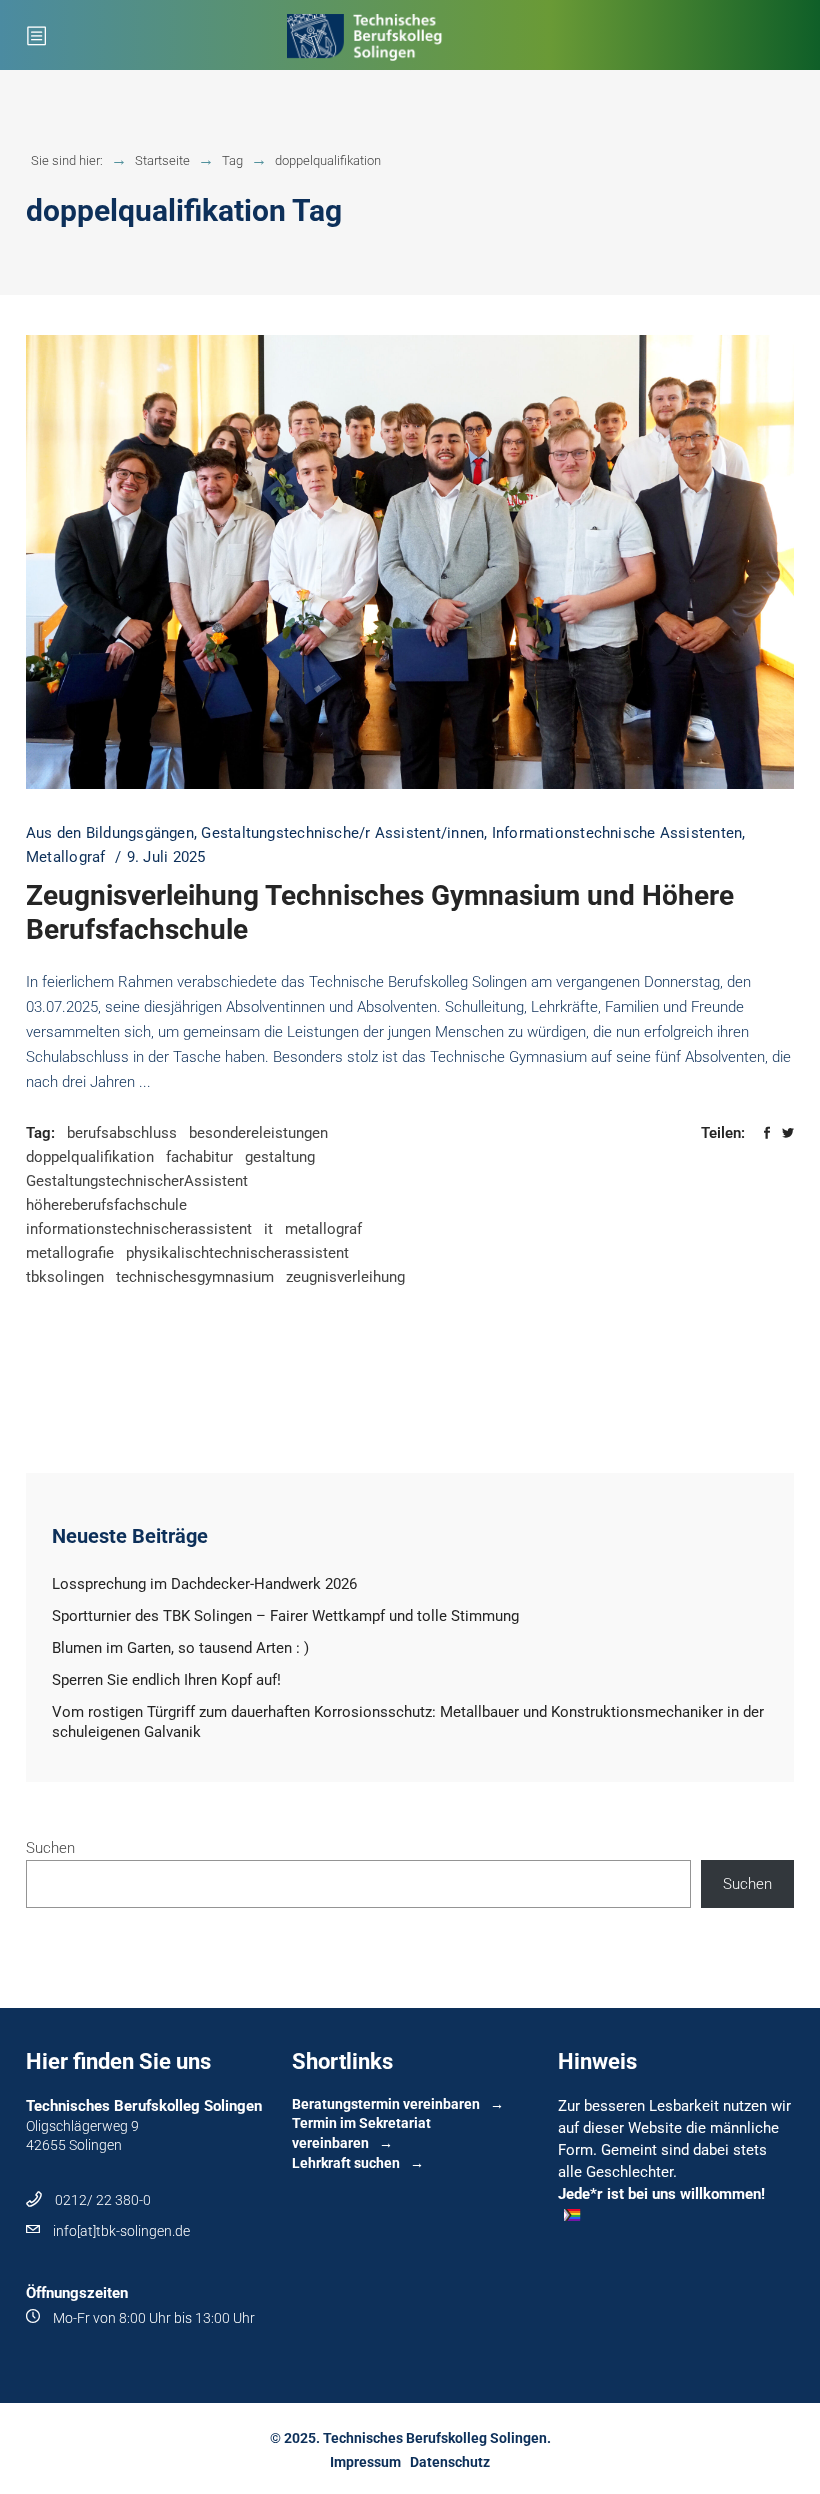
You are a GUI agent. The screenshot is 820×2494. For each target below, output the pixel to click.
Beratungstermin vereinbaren (386, 2104)
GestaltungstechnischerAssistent (137, 1181)
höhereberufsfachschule (106, 1205)
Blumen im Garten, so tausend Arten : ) (180, 1648)
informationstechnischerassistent (139, 1229)
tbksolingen (65, 1277)
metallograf (323, 1229)
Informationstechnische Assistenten (617, 833)
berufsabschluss (122, 1133)
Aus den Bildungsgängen (110, 833)
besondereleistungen (258, 1133)
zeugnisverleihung (345, 1277)
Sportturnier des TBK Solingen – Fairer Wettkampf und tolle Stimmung (285, 1616)
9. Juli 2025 (166, 857)
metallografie (70, 1253)
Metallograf (65, 857)
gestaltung (280, 1157)
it (268, 1229)
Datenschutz (450, 2462)
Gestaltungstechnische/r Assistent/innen (342, 833)
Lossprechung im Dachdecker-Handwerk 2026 (204, 1584)
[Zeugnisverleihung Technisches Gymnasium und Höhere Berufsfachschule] (410, 562)
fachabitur (199, 1157)
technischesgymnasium (195, 1277)
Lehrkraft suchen (346, 2163)
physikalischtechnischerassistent (237, 1253)
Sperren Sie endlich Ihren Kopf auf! (166, 1680)
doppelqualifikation (90, 1157)
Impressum (365, 2462)
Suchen (50, 1848)
